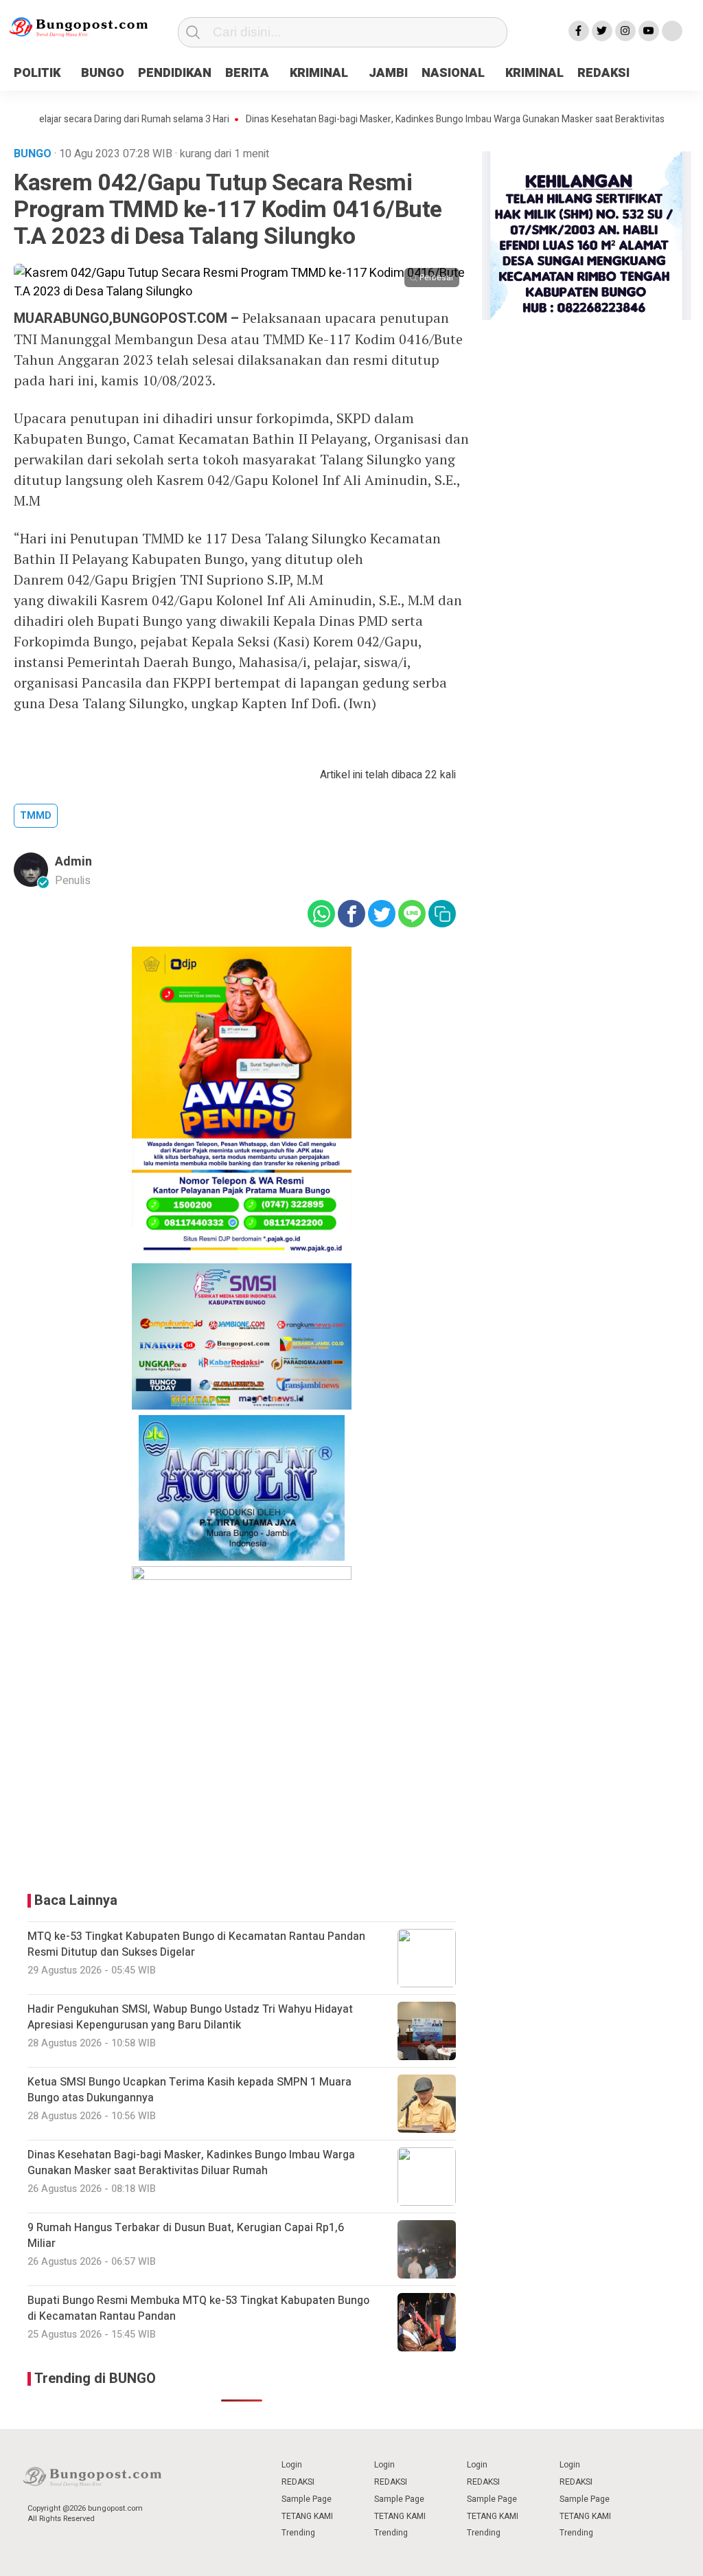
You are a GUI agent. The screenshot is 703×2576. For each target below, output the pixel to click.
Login (292, 2465)
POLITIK (37, 73)
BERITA (247, 73)
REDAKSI (603, 73)
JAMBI (388, 73)
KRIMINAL (319, 73)
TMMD (36, 816)
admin (73, 862)
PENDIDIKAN (175, 73)
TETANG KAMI (307, 2516)
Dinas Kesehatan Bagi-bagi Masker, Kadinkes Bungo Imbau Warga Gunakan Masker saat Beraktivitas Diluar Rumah (432, 120)
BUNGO (103, 73)
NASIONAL (453, 73)
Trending (298, 2533)
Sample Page (307, 2499)
